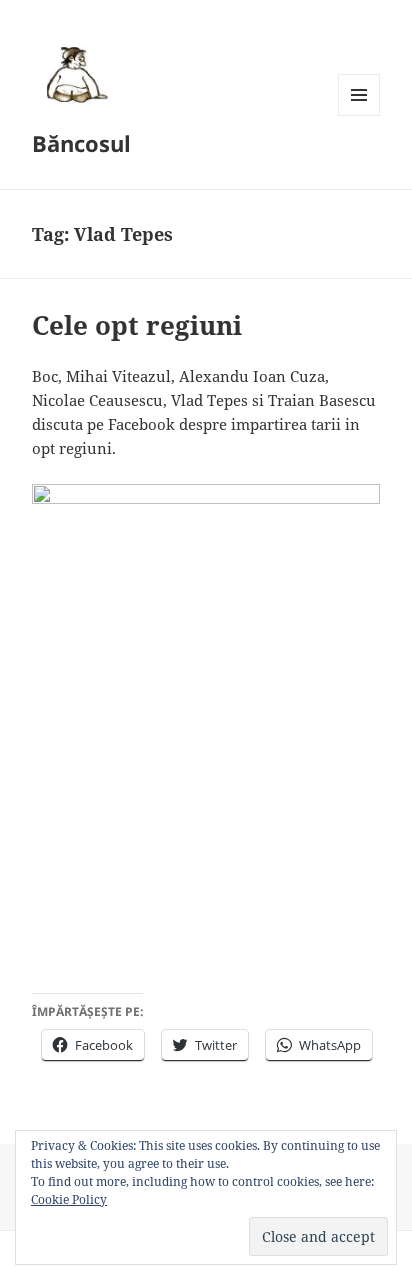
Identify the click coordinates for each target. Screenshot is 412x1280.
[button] (74, 74)
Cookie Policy (69, 1199)
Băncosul (81, 143)
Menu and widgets (359, 115)
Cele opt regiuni (137, 325)
